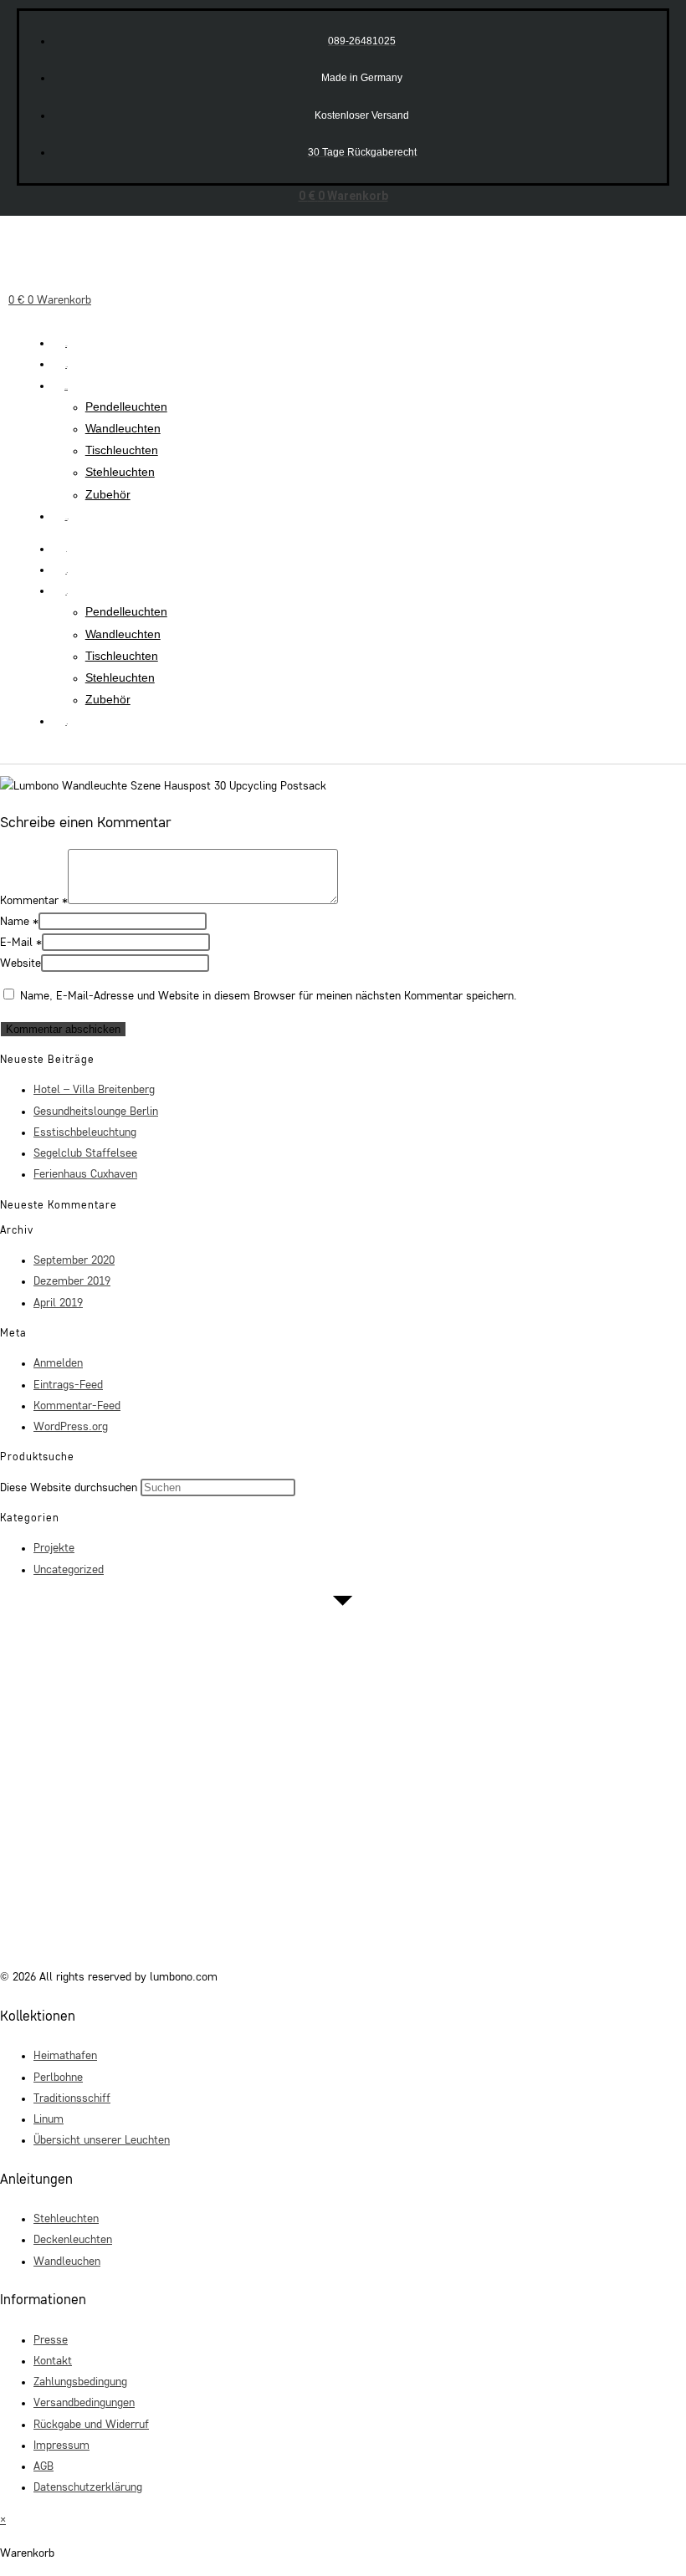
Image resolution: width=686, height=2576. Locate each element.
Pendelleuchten (126, 406)
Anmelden (58, 1363)
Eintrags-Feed (68, 1385)
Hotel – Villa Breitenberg (94, 1090)
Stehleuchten (120, 472)
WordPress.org (71, 1427)
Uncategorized (69, 1570)
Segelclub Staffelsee (85, 1153)
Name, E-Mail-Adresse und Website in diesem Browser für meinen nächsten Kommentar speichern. (269, 996)
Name (19, 922)
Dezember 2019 (72, 1281)
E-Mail (21, 943)
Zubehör (108, 494)
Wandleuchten (123, 428)
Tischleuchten (122, 450)
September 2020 (74, 1260)
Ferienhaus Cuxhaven (85, 1174)
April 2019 (58, 1303)
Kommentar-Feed (77, 1406)
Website (20, 963)
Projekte (54, 1548)
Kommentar (34, 901)
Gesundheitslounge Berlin (96, 1112)
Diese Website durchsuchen (70, 1488)
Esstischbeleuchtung (85, 1132)
